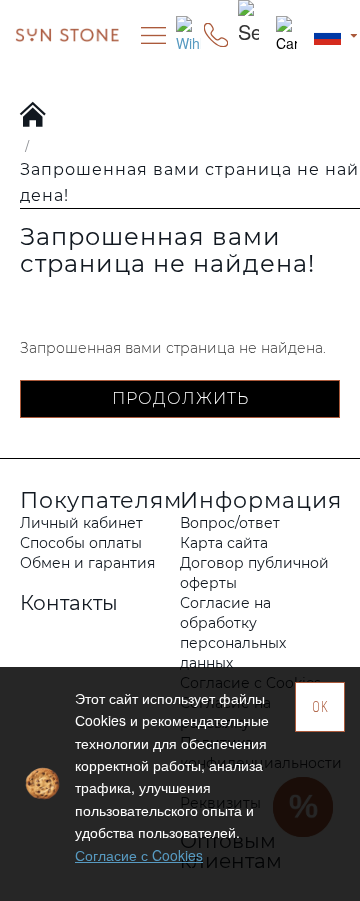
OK (320, 706)
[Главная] (33, 116)
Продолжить (180, 398)
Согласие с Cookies (139, 855)
